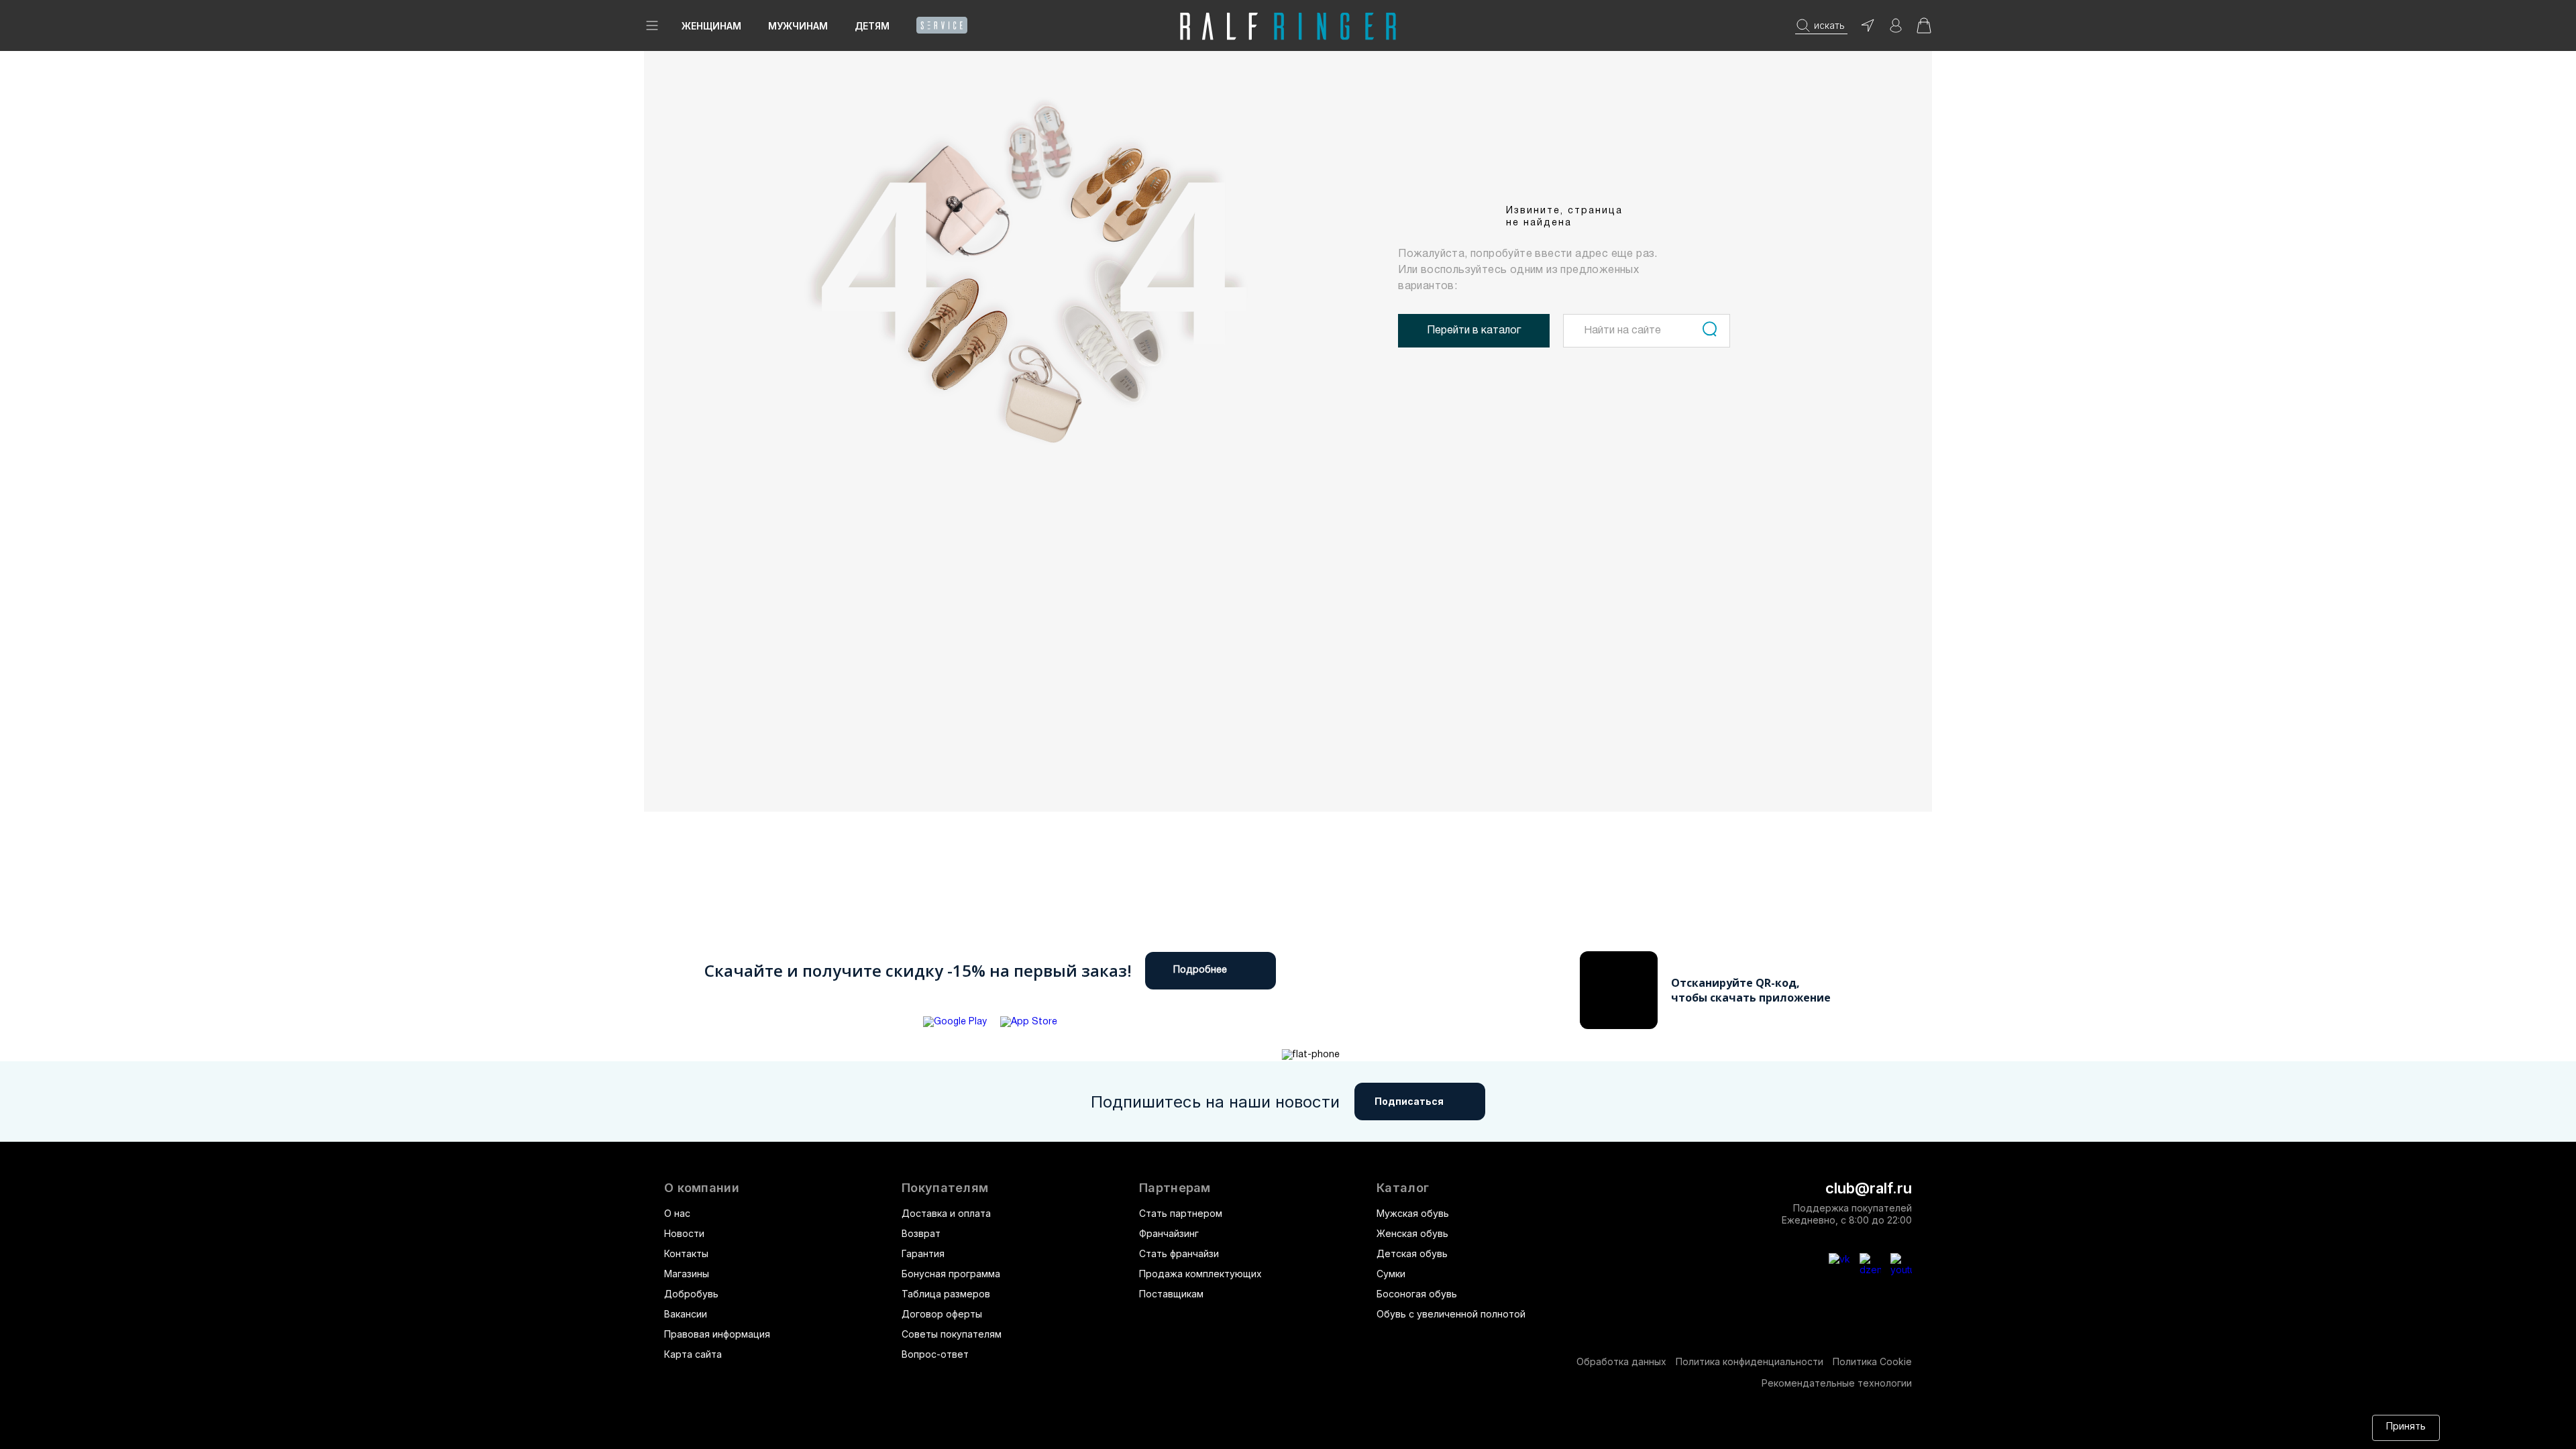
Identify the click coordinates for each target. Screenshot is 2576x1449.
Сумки (1391, 1274)
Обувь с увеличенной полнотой (1451, 1314)
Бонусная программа (951, 1274)
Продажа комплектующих (1200, 1274)
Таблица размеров (946, 1294)
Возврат (921, 1233)
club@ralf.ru (1869, 1188)
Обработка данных (1621, 1361)
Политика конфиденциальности (1750, 1361)
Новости (684, 1233)
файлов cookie (979, 1427)
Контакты (686, 1253)
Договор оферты (942, 1314)
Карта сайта (693, 1354)
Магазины (687, 1274)
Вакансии (686, 1314)
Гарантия (923, 1253)
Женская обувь (1412, 1233)
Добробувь (691, 1294)
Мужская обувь (1413, 1213)
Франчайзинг (1169, 1233)
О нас (677, 1213)
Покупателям (945, 1188)
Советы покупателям (952, 1334)
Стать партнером (1181, 1213)
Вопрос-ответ (935, 1354)
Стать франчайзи (1179, 1253)
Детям (872, 26)
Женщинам (711, 26)
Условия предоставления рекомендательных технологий (1291, 1427)
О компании (702, 1188)
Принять (2406, 1427)
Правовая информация (717, 1334)
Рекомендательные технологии (1837, 1383)
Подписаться (1409, 1101)
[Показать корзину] (1924, 30)
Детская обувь (1412, 1253)
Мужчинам (798, 26)
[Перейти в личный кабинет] (1896, 30)
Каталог (1403, 1188)
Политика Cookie (1872, 1361)
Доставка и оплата (946, 1213)
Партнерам (1175, 1188)
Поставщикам (1171, 1294)
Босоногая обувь (1417, 1294)
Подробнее (1200, 970)
